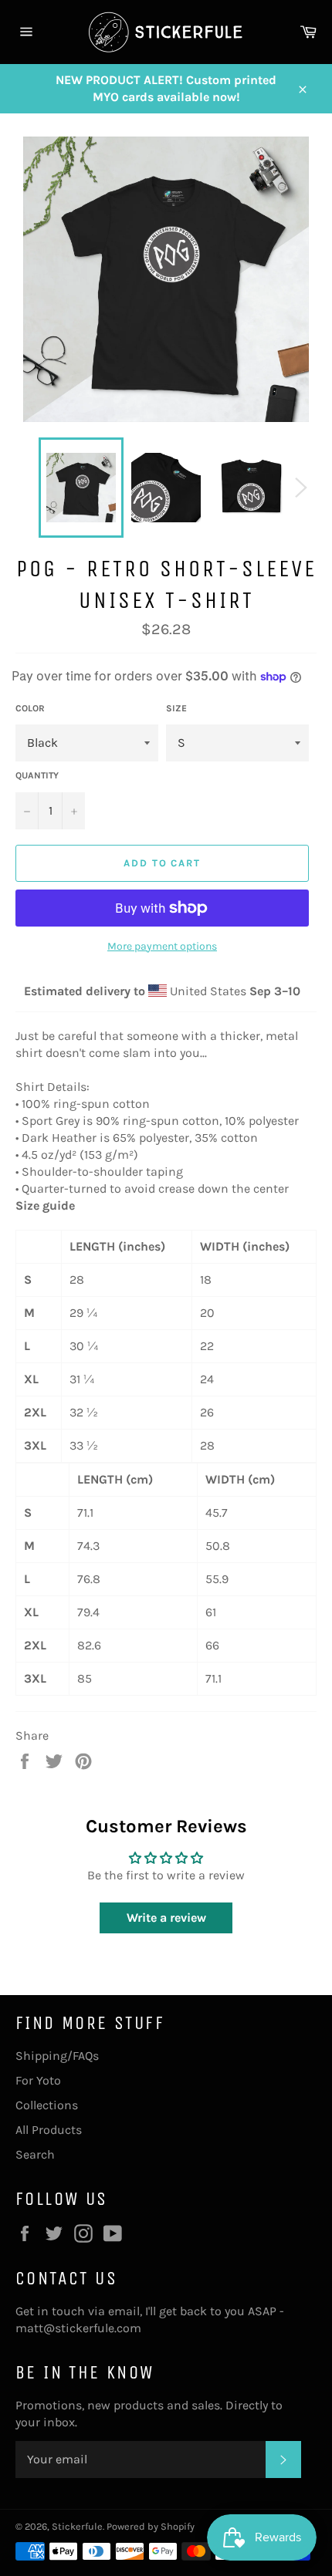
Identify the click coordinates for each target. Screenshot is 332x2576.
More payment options (162, 946)
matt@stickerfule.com (78, 2328)
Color (30, 708)
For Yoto (38, 2080)
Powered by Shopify (151, 2526)
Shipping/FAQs (57, 2056)
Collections (47, 2105)
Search (35, 2154)
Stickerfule (77, 2526)
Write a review (166, 1918)
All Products (49, 2130)
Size (176, 708)
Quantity (37, 775)
